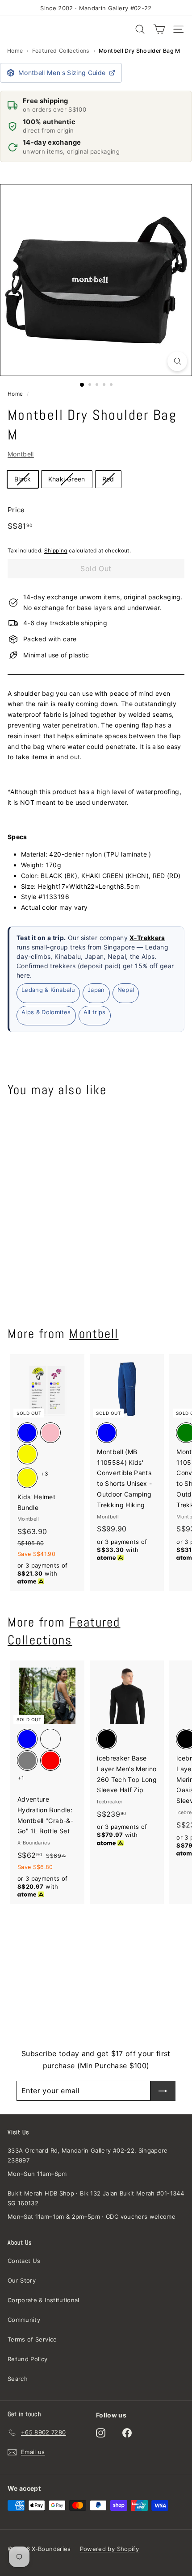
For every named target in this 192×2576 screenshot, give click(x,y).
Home (15, 51)
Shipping (56, 550)
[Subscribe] (163, 2091)
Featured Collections (61, 51)
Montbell (21, 454)
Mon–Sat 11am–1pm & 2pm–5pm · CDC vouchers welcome (92, 2216)
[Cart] (159, 29)
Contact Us (24, 2261)
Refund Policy (28, 2359)
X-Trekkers (147, 938)
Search (18, 2379)
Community (24, 2320)
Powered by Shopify (109, 2549)
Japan (96, 990)
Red (108, 479)
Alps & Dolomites (46, 1012)
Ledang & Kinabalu (48, 990)
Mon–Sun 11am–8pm (37, 2174)
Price (16, 510)
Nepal (126, 990)
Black (23, 479)
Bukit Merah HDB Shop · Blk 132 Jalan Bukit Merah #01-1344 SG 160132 (96, 2198)
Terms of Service (32, 2339)
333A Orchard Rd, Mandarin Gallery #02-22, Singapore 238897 (88, 2155)
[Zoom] (177, 361)
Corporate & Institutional (44, 2300)
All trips (95, 1012)
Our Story (22, 2280)
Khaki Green (67, 479)
